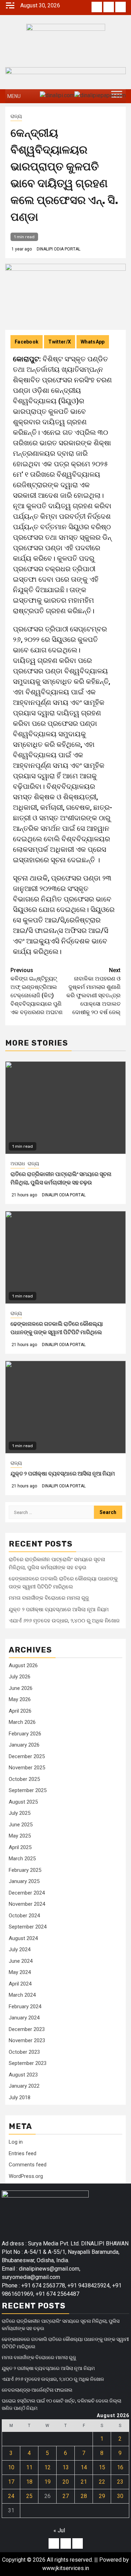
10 (11, 2467)
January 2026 (24, 1745)
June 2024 (21, 1961)
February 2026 (25, 1734)
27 (66, 2496)
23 (120, 2482)
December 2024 (27, 1893)
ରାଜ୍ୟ (16, 116)
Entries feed (23, 2153)
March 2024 (22, 1995)
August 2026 (23, 1665)
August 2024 (23, 1938)
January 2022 (24, 2086)
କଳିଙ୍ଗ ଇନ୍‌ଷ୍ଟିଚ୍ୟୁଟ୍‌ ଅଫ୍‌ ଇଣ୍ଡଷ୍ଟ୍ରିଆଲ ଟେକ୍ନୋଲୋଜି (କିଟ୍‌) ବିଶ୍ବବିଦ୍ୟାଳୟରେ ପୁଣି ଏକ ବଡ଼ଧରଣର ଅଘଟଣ (37, 991)
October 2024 (24, 1916)
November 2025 (27, 1768)
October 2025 (24, 1779)
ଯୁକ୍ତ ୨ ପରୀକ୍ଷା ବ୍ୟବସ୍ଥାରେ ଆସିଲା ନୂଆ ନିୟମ (63, 1474)
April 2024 (20, 1984)
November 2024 (27, 1904)
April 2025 (20, 1847)
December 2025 (27, 1756)
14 (84, 2467)
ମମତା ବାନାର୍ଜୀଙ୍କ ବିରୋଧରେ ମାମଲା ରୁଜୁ (49, 1598)
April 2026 (20, 1711)
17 (11, 2482)
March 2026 (22, 1722)
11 (29, 2467)
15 (102, 2467)
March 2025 (22, 1859)
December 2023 (27, 2029)
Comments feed (28, 2165)
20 (66, 2482)
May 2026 (20, 1699)
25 (29, 2496)
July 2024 (20, 1949)
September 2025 (28, 1790)
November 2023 (27, 2040)
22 (102, 2482)
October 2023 (24, 2052)
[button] (14, 96)
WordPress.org (26, 2176)
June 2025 (21, 1825)
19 (48, 2482)
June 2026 (21, 1688)
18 (29, 2482)
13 (66, 2467)
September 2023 (28, 2063)
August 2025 (23, 1802)
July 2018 (20, 2097)
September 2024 (28, 1927)
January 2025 (24, 1881)
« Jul (59, 2530)
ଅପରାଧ (18, 1163)
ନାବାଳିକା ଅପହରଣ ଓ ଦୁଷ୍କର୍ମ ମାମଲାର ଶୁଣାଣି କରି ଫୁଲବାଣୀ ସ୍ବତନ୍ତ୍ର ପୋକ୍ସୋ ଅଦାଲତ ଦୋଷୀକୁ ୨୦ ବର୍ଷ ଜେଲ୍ (93, 991)
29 (102, 2496)
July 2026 (20, 1677)
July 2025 (20, 1813)
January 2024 (24, 2018)
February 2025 (25, 1870)
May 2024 (20, 1972)
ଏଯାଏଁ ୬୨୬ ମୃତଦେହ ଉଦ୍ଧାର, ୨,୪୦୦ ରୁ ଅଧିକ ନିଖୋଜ (64, 1621)
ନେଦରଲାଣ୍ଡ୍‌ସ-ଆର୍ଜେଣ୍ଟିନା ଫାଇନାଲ (37, 2390)
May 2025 (20, 1836)
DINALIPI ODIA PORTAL (59, 249)
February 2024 (25, 2007)
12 (48, 2467)
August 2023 (23, 2075)
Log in (16, 2142)
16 (120, 2467)
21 (84, 2482)
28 (84, 2496)
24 (11, 2496)
